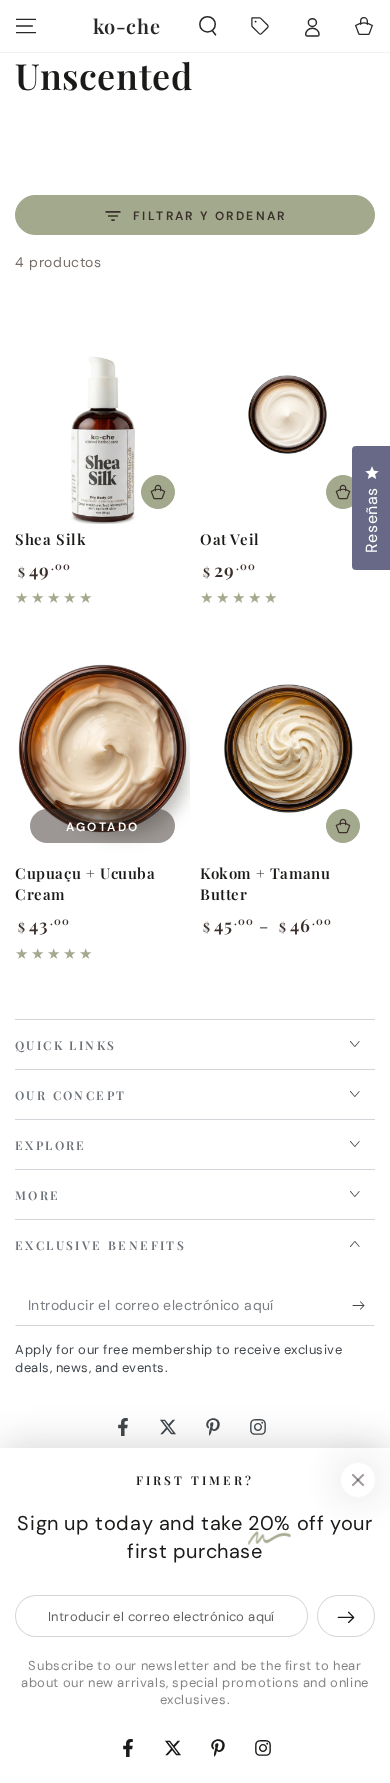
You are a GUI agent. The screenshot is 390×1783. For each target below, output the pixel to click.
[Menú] (26, 26)
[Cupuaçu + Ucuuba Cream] (102, 748)
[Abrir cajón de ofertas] (260, 26)
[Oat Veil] (287, 414)
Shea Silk (50, 539)
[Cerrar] (358, 1480)
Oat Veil (230, 539)
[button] (208, 26)
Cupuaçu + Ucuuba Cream (85, 883)
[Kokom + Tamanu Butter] (287, 748)
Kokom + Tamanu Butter (265, 883)
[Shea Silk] (102, 414)
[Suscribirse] (363, 1306)
